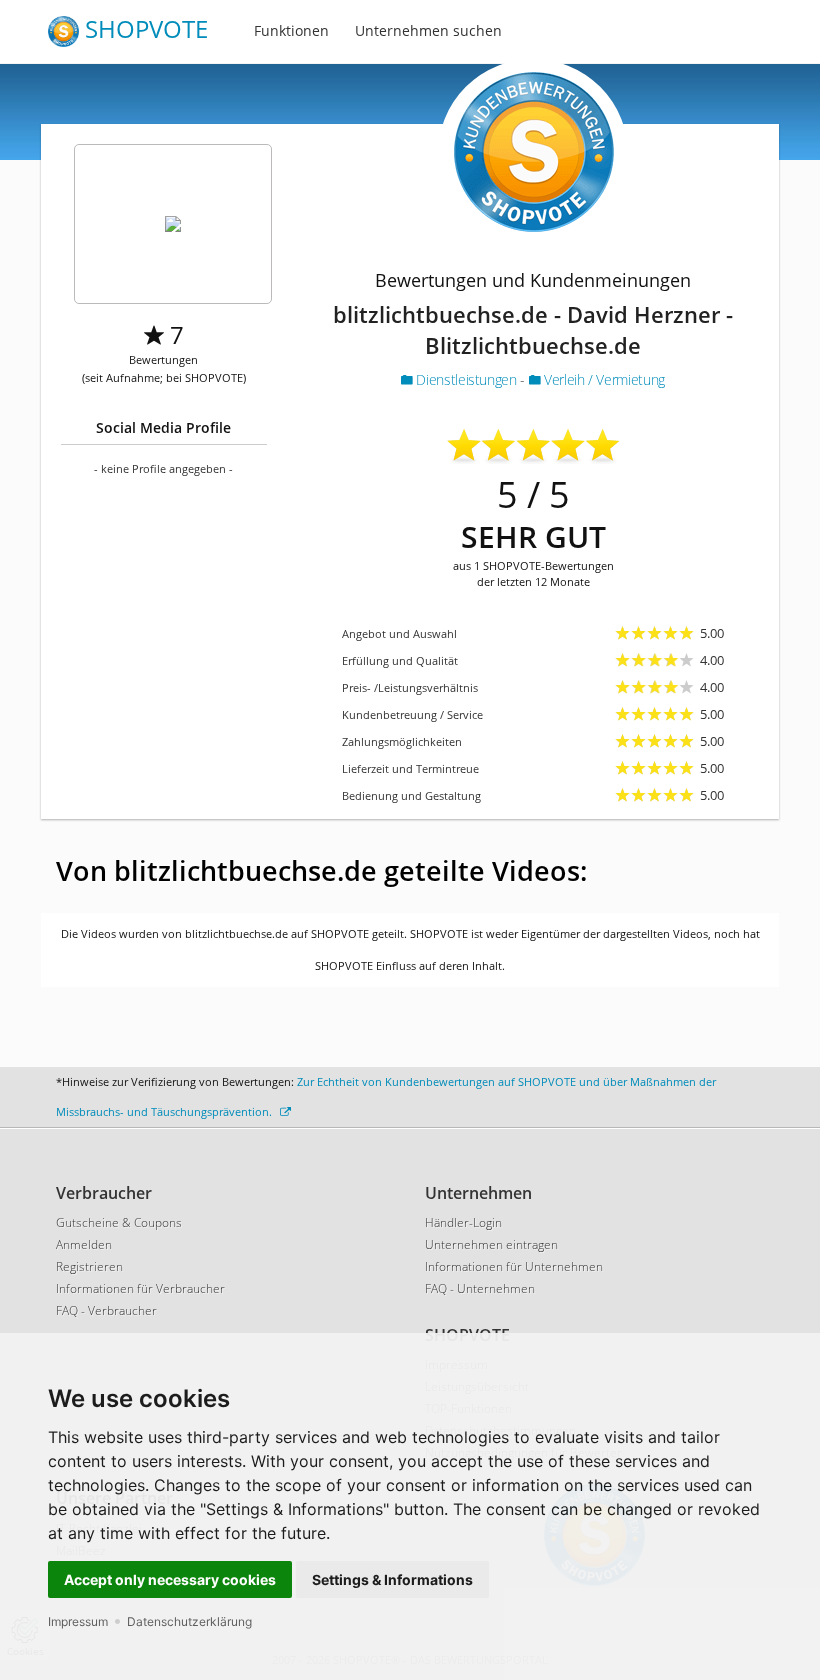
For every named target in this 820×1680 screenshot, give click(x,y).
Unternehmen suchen (428, 30)
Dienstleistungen (466, 379)
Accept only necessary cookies (170, 1579)
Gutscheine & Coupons (119, 1222)
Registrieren (89, 1266)
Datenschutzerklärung (189, 1621)
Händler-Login (463, 1222)
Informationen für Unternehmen (514, 1266)
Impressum (78, 1621)
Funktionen (291, 30)
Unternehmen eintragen (491, 1244)
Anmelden (84, 1244)
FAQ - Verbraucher (106, 1310)
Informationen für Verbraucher (140, 1288)
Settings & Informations (392, 1579)
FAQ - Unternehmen (480, 1288)
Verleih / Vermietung (602, 379)
